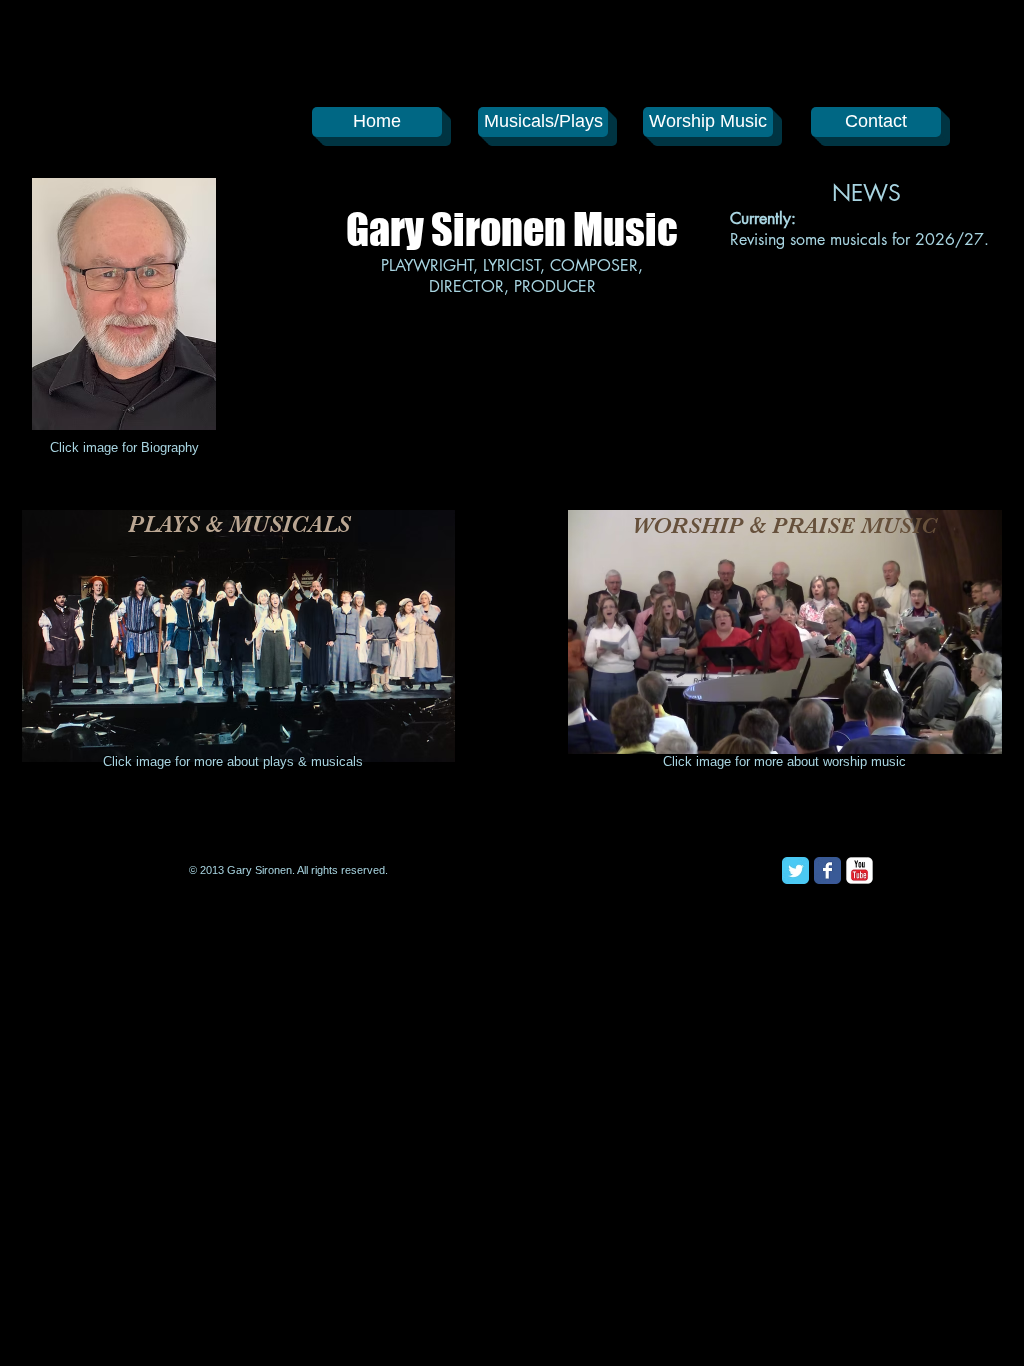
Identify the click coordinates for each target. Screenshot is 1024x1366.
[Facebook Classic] (827, 870)
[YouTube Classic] (859, 870)
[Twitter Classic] (795, 870)
